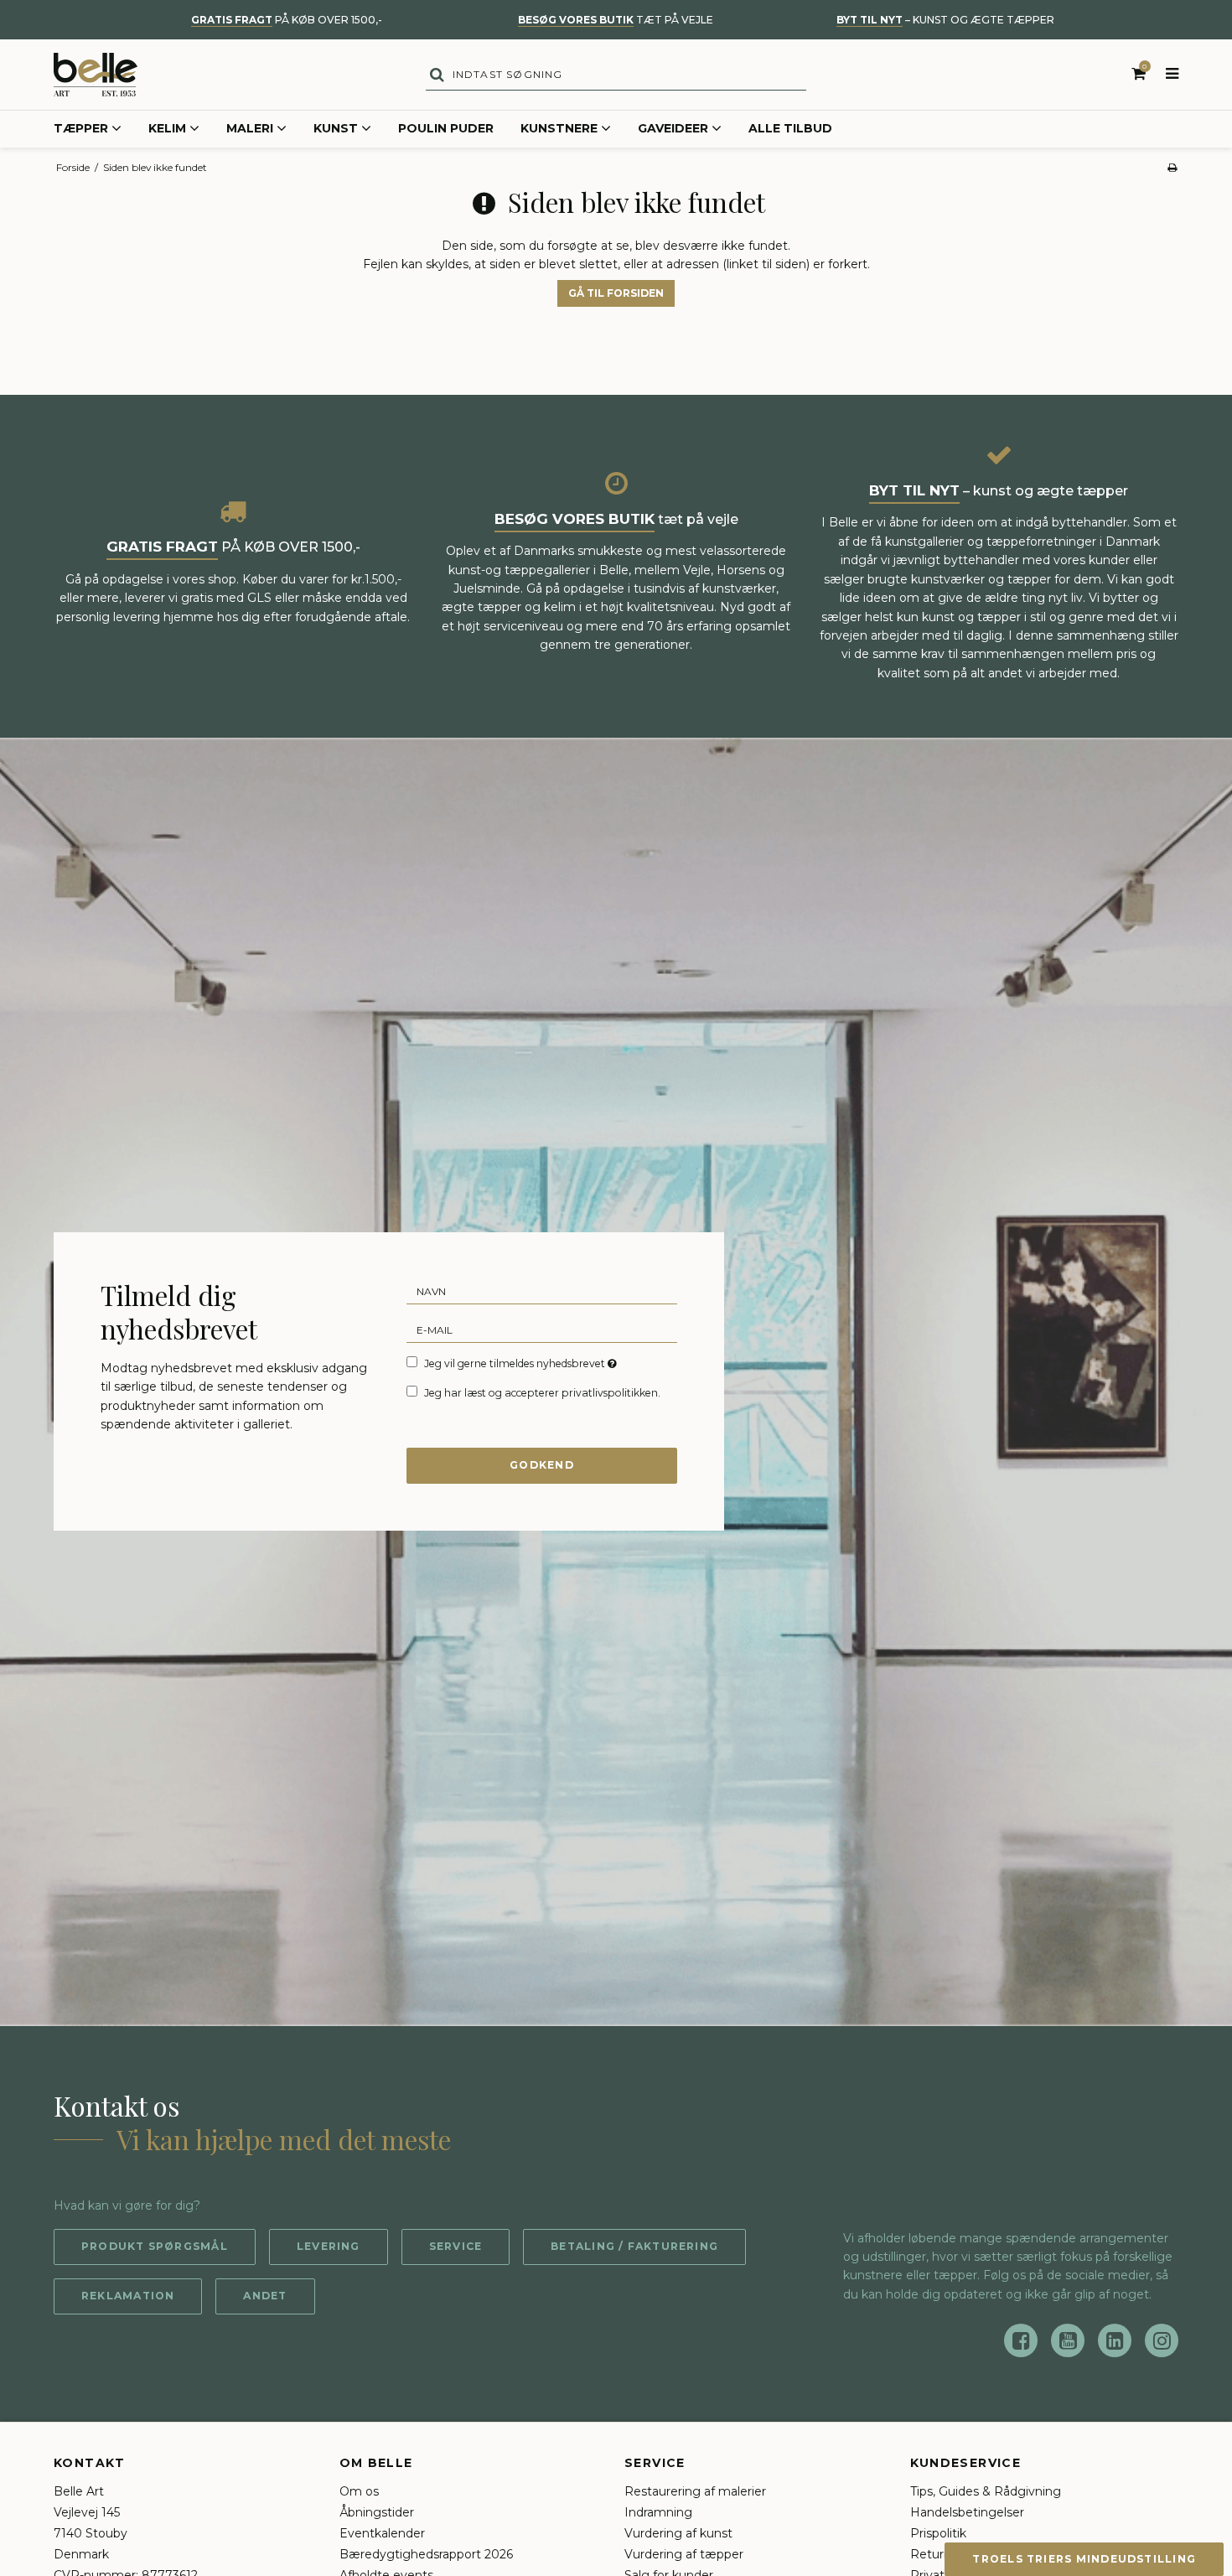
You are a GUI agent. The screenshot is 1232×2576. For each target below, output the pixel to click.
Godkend (542, 1465)
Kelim (167, 128)
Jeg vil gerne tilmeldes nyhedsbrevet (522, 1363)
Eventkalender (382, 2533)
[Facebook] (1021, 2340)
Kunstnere (559, 128)
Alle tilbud (790, 128)
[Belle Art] (96, 75)
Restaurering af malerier (695, 2491)
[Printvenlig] (1172, 167)
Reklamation (128, 2296)
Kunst (336, 128)
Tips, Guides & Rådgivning (986, 2491)
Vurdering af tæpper (684, 2554)
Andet (265, 2296)
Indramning (658, 2512)
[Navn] (542, 1291)
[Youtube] (1068, 2340)
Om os (359, 2491)
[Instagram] (1162, 2340)
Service (456, 2246)
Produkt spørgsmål (155, 2246)
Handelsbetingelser (967, 2512)
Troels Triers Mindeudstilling (1084, 2559)
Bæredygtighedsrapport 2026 (426, 2554)
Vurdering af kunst (678, 2533)
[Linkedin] (1115, 2340)
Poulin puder (446, 128)
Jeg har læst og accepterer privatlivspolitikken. (542, 1393)
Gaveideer (673, 128)
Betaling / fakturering (634, 2246)
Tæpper (81, 128)
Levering (329, 2246)
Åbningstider (377, 2512)
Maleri (250, 128)
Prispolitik (938, 2533)
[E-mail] (542, 1329)
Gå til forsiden (616, 293)
